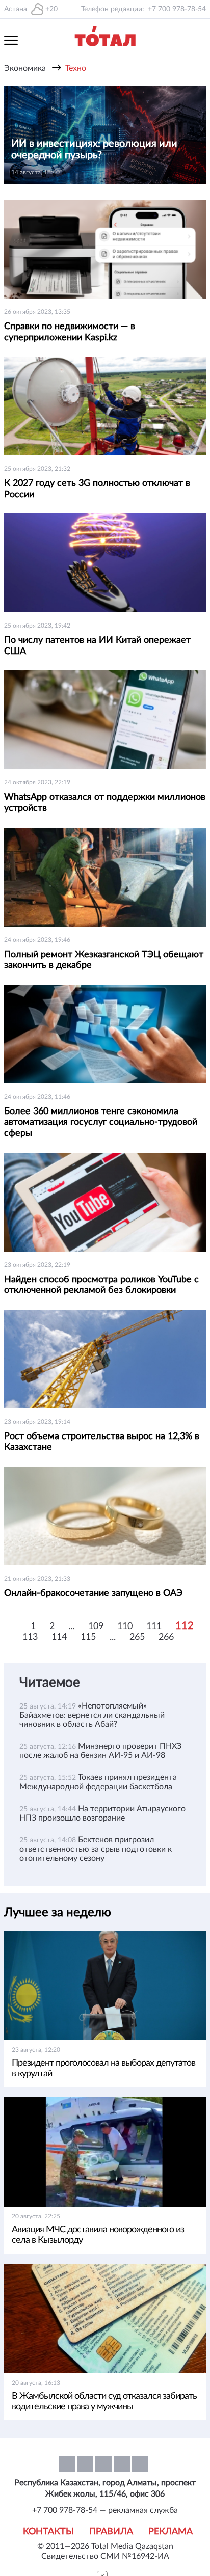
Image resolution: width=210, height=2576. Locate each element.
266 (166, 1637)
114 (59, 1637)
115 (88, 1637)
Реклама (170, 2532)
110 (125, 1626)
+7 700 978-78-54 (177, 9)
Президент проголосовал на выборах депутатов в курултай (103, 2068)
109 (96, 1626)
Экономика (25, 68)
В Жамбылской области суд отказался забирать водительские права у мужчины (104, 2402)
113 (30, 1637)
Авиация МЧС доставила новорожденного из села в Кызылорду (98, 2235)
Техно (76, 68)
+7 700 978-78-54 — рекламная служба (105, 2510)
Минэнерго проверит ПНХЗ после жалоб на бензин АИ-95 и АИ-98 (100, 1751)
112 (185, 1626)
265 (137, 1637)
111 (154, 1626)
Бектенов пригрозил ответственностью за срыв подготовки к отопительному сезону (96, 1849)
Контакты (48, 2532)
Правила (111, 2532)
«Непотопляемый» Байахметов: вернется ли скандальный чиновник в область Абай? (92, 1715)
